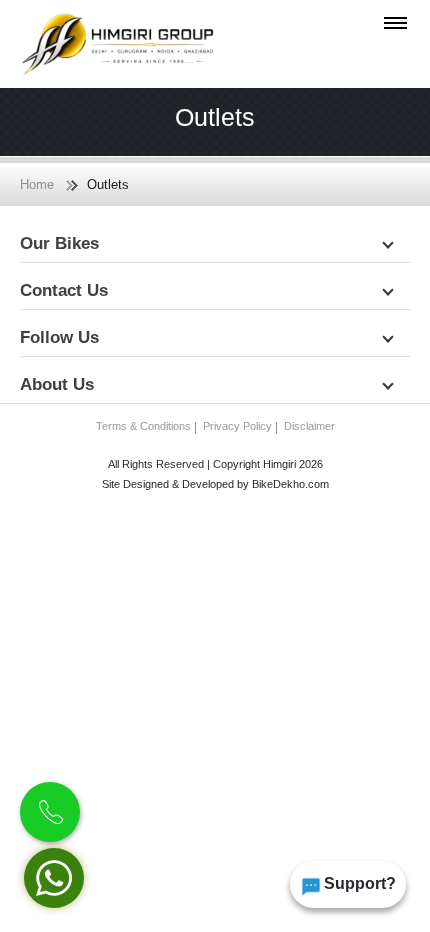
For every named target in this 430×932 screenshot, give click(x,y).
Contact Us (66, 290)
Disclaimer (309, 426)
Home (37, 184)
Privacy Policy (237, 426)
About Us (59, 384)
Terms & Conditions (143, 426)
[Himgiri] (117, 44)
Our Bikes (62, 243)
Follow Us (62, 337)
